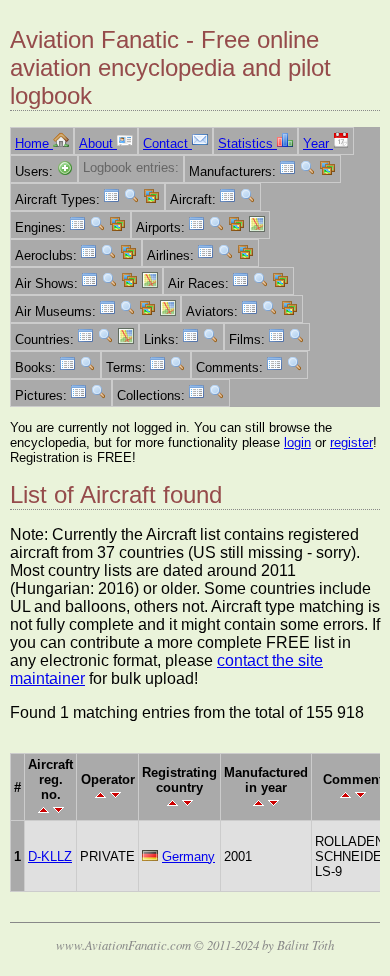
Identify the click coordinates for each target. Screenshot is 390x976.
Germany (188, 856)
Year (318, 143)
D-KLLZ (50, 856)
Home (34, 143)
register (351, 442)
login (297, 442)
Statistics (247, 143)
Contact (167, 143)
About (98, 143)
